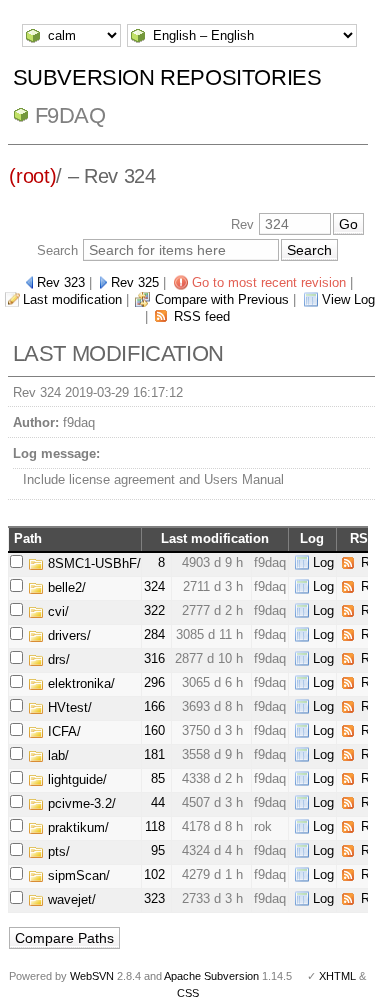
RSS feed (202, 316)
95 (158, 850)
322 (154, 610)
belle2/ (65, 587)
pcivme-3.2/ (80, 803)
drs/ (57, 659)
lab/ (56, 755)
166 (154, 706)
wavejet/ (70, 899)
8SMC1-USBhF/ (92, 563)
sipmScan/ (77, 875)
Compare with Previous (222, 299)
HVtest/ (68, 707)
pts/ (57, 851)
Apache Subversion (211, 976)
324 (154, 586)
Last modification (72, 299)
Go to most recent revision (269, 282)
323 (154, 898)
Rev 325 (135, 282)
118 (155, 826)
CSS (188, 993)
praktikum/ (76, 827)
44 (158, 802)
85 (158, 778)
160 (154, 730)
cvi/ (56, 611)
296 (154, 682)
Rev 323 (61, 282)
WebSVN (92, 976)
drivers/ (67, 635)
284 (154, 634)
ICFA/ (62, 731)
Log (323, 562)
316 (154, 658)
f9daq (70, 115)
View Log (348, 299)
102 (154, 874)
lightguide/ (75, 779)
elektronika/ (79, 683)
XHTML (337, 976)
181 (154, 754)
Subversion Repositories (167, 77)
